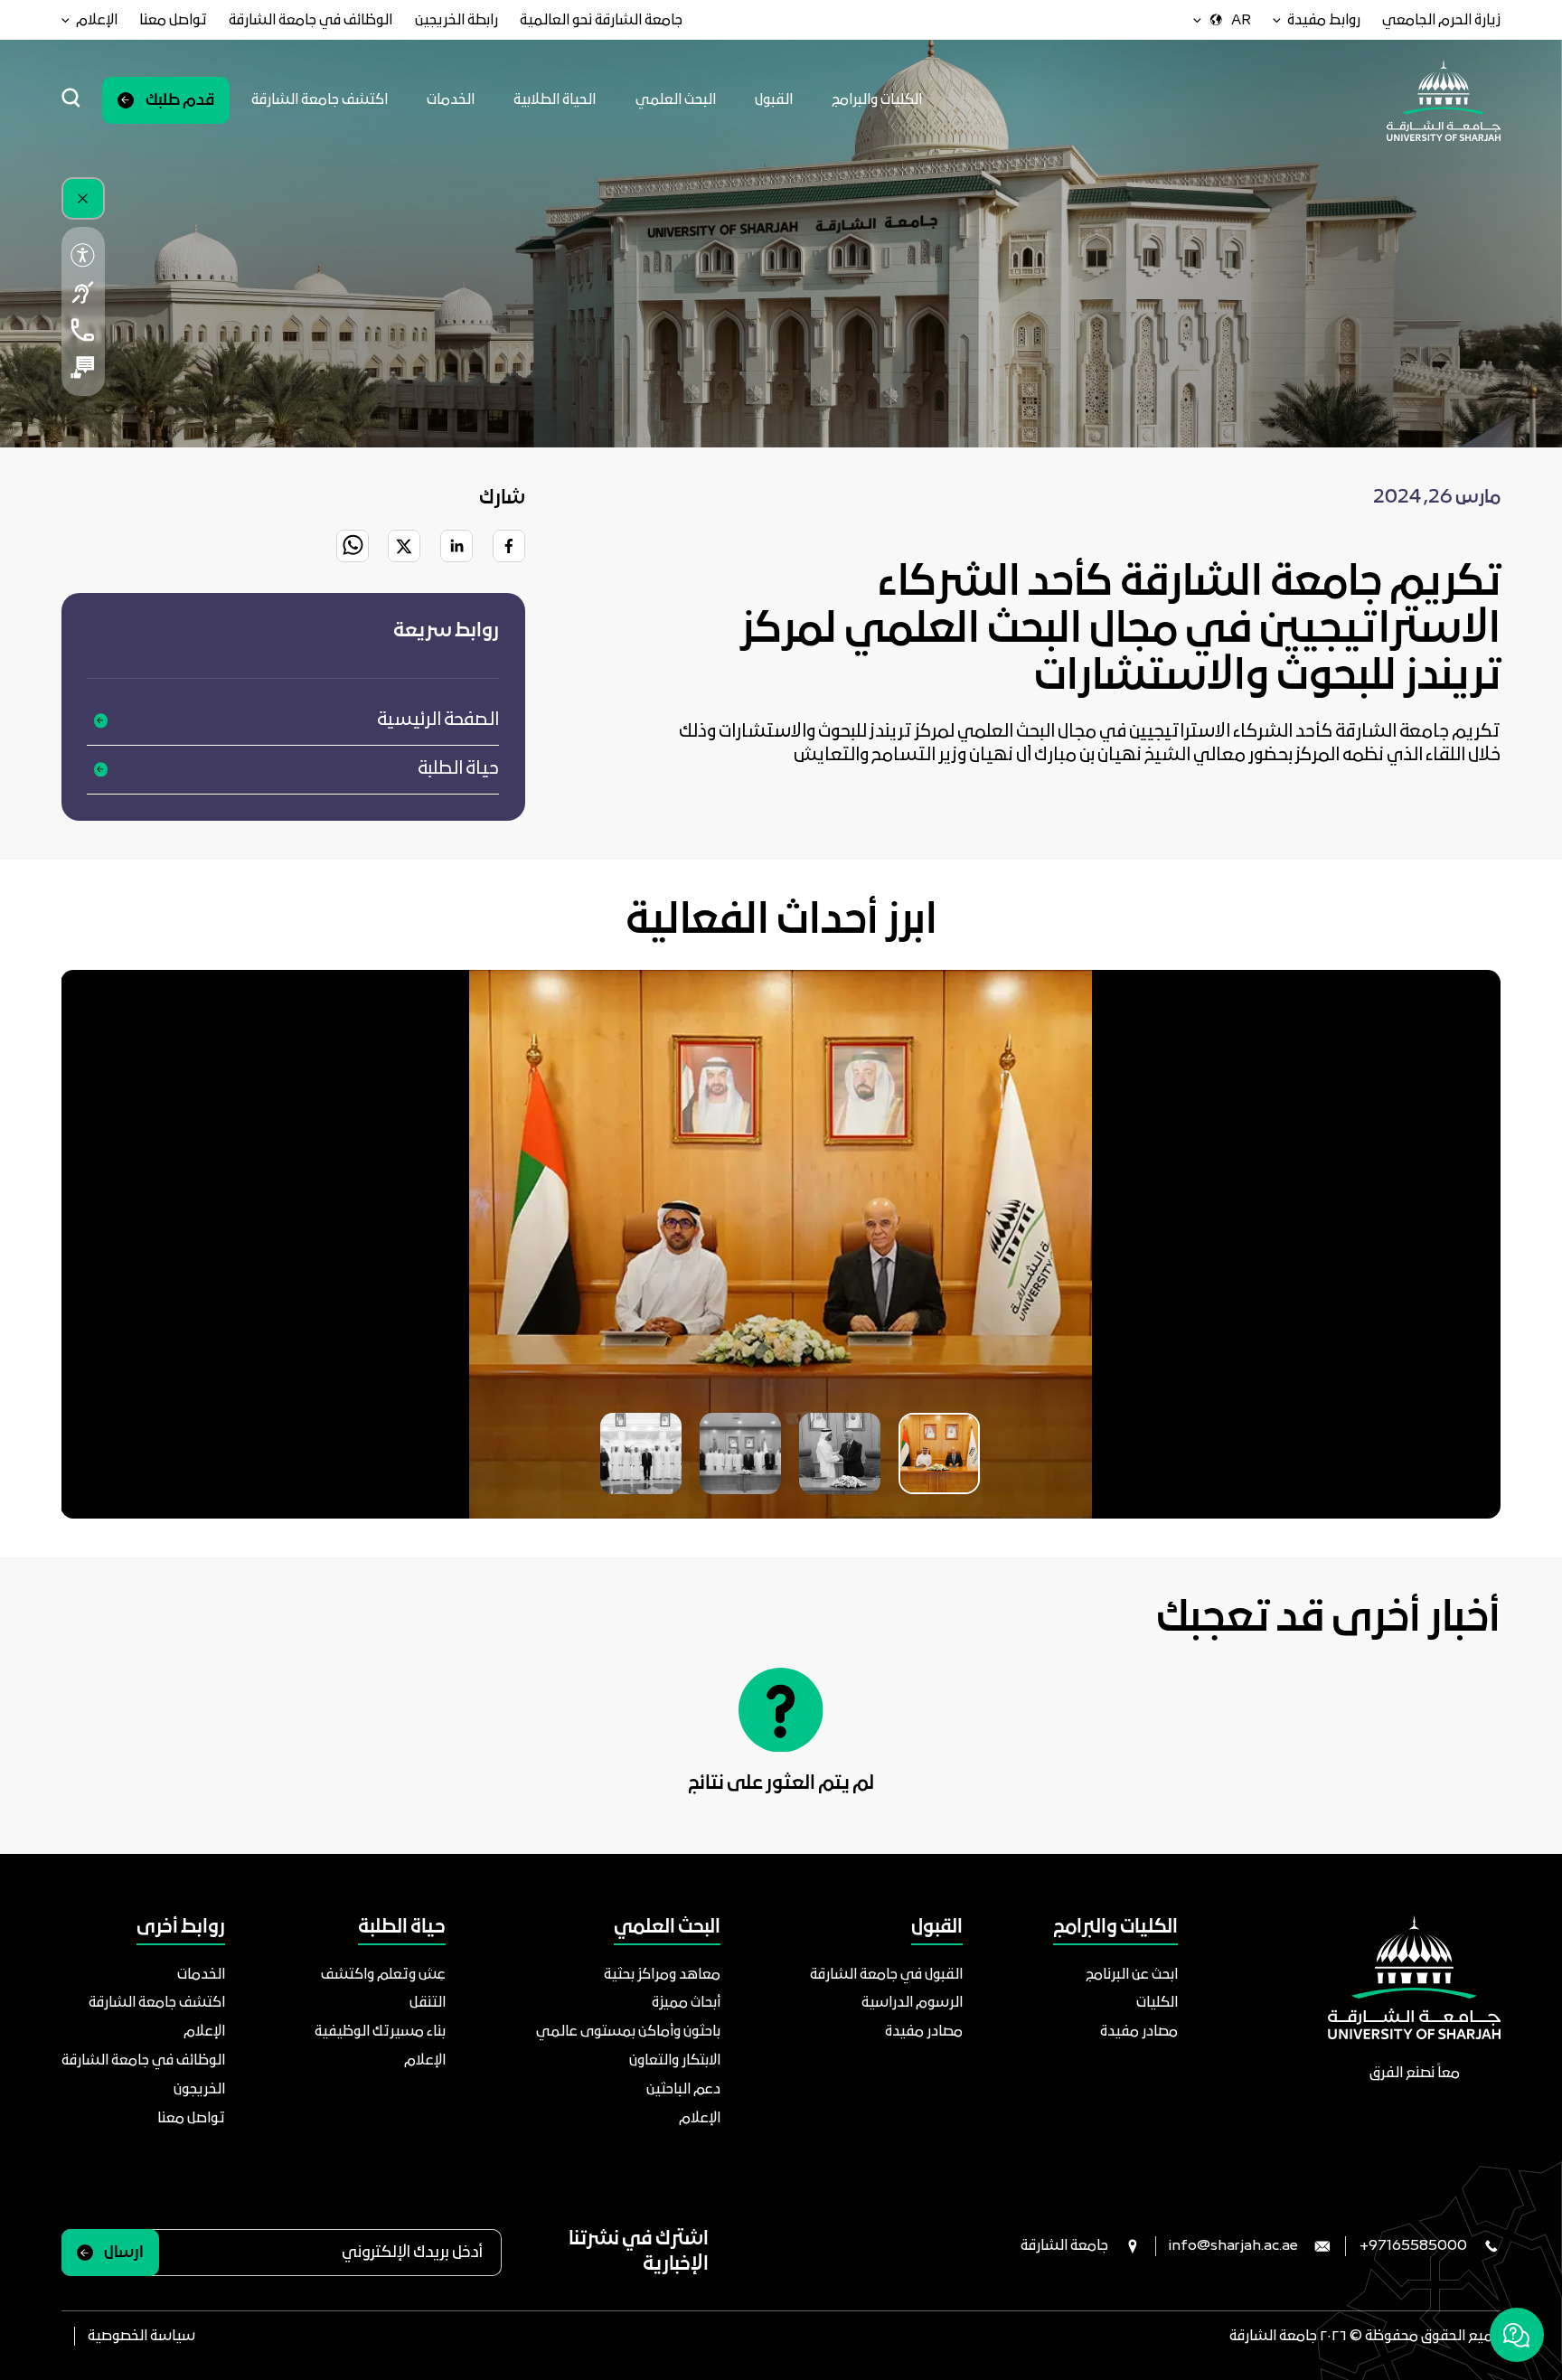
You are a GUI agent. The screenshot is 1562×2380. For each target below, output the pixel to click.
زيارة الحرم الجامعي (1441, 20)
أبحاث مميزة (686, 2003)
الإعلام (700, 2118)
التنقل (428, 2003)
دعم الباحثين (683, 2089)
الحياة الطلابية (555, 100)
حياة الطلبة (458, 769)
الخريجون (199, 2089)
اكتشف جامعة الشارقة (320, 100)
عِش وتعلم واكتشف (383, 1975)
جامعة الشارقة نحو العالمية (601, 20)
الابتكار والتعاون (675, 2060)
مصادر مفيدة (1139, 2032)
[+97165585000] (84, 329)
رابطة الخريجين (456, 20)
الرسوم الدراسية (912, 2003)
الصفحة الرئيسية (438, 720)
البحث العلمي (676, 100)
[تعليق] (84, 367)
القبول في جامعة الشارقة (886, 1975)
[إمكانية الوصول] (84, 254)
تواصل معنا (173, 20)
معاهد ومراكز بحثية (662, 1975)
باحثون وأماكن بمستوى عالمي (628, 2032)
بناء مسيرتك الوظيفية (380, 2032)
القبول (774, 100)
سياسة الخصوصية (141, 2336)
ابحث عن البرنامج (1132, 1975)
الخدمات (451, 100)
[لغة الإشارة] (84, 292)
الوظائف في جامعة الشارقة (311, 20)
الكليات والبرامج (877, 100)
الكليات (1157, 2003)
